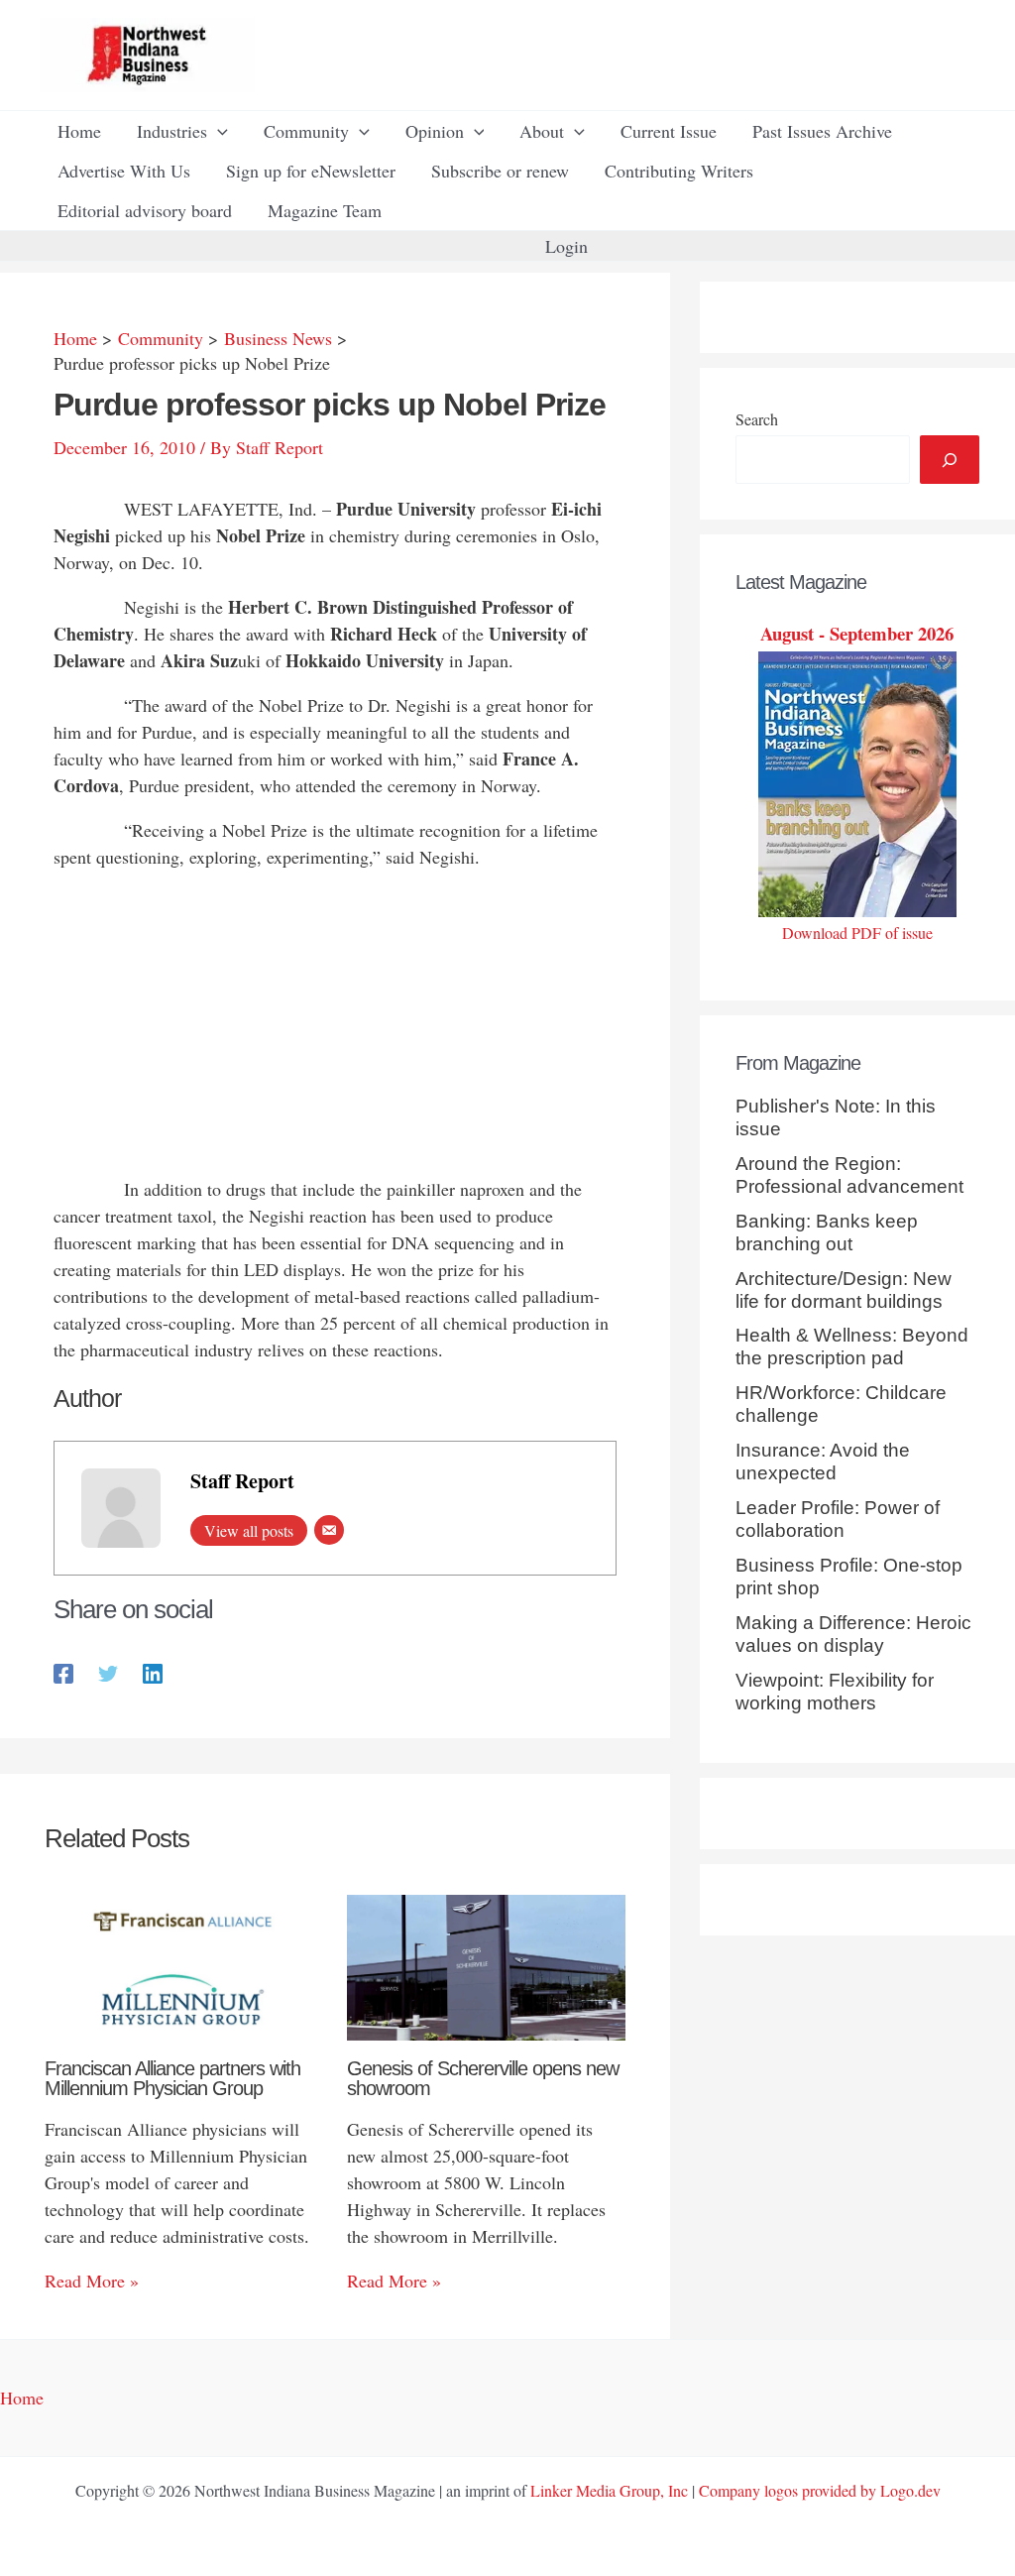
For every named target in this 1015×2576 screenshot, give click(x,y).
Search (757, 419)
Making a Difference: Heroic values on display (853, 1634)
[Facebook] (63, 1671)
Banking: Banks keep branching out (827, 1232)
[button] (218, 131)
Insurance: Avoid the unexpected (823, 1462)
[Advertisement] (335, 1027)
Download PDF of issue (857, 933)
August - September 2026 (857, 633)
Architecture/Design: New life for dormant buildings (844, 1290)
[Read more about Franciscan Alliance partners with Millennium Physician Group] (183, 1965)
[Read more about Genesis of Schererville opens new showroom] (486, 1965)
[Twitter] (108, 1671)
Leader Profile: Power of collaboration (838, 1519)
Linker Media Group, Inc (609, 2490)
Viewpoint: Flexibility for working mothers (835, 1692)
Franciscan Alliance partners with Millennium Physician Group (172, 2078)
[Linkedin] (153, 1671)
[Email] (329, 1530)
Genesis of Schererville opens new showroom (483, 2078)
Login (566, 246)
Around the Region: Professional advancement (849, 1175)
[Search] (950, 460)
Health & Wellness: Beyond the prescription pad (852, 1347)
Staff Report (242, 1481)
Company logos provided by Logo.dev (820, 2490)
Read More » (92, 2281)
